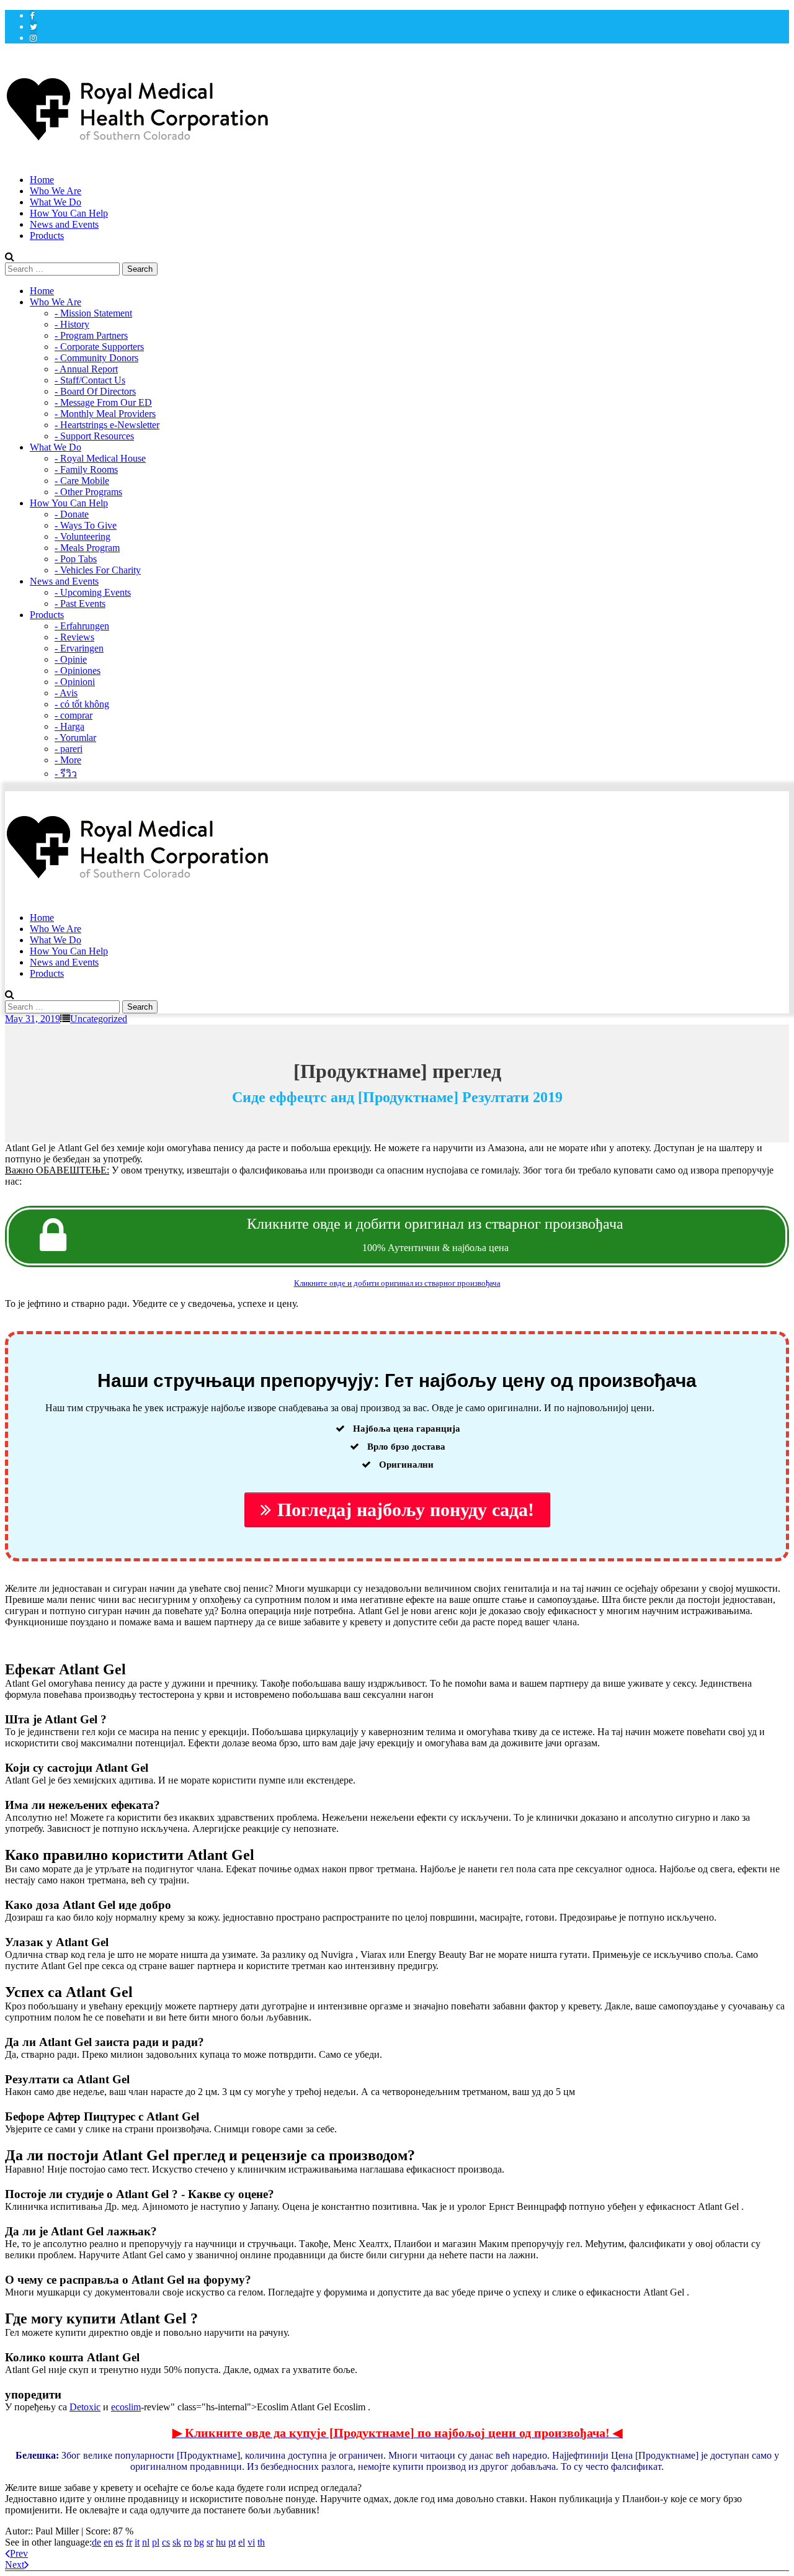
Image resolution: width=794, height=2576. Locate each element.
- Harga (69, 726)
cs (166, 2542)
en (108, 2542)
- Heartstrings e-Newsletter (107, 425)
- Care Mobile (82, 481)
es (119, 2542)
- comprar (74, 715)
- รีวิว (66, 774)
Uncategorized (99, 1019)
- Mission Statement (93, 313)
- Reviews (74, 637)
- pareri (69, 749)
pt (232, 2542)
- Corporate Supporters (99, 347)
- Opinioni (75, 682)
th (261, 2542)
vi (251, 2542)
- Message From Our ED (103, 402)
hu (221, 2542)
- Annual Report (86, 369)
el (242, 2542)
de (96, 2542)
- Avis (66, 693)
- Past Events (80, 604)
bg (199, 2542)
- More (68, 760)
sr (210, 2542)
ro (188, 2542)
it (137, 2542)
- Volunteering (83, 536)
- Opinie (71, 659)
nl (146, 2542)
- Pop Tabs (76, 559)
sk (177, 2542)
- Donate (72, 514)
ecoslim (126, 2407)
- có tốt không (82, 704)
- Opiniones (78, 671)
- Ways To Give (86, 525)
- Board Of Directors (95, 391)
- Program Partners (91, 335)
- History (72, 324)
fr (129, 2542)
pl (156, 2542)
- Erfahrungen (82, 626)
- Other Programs (88, 492)
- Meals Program (87, 548)
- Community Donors (96, 358)
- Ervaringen (79, 648)
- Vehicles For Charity (98, 570)
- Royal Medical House (100, 458)
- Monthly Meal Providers (105, 414)
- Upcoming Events (93, 592)
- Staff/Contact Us (90, 380)
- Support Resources (94, 436)
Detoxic (85, 2407)
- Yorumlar (75, 738)
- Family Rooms (86, 469)
